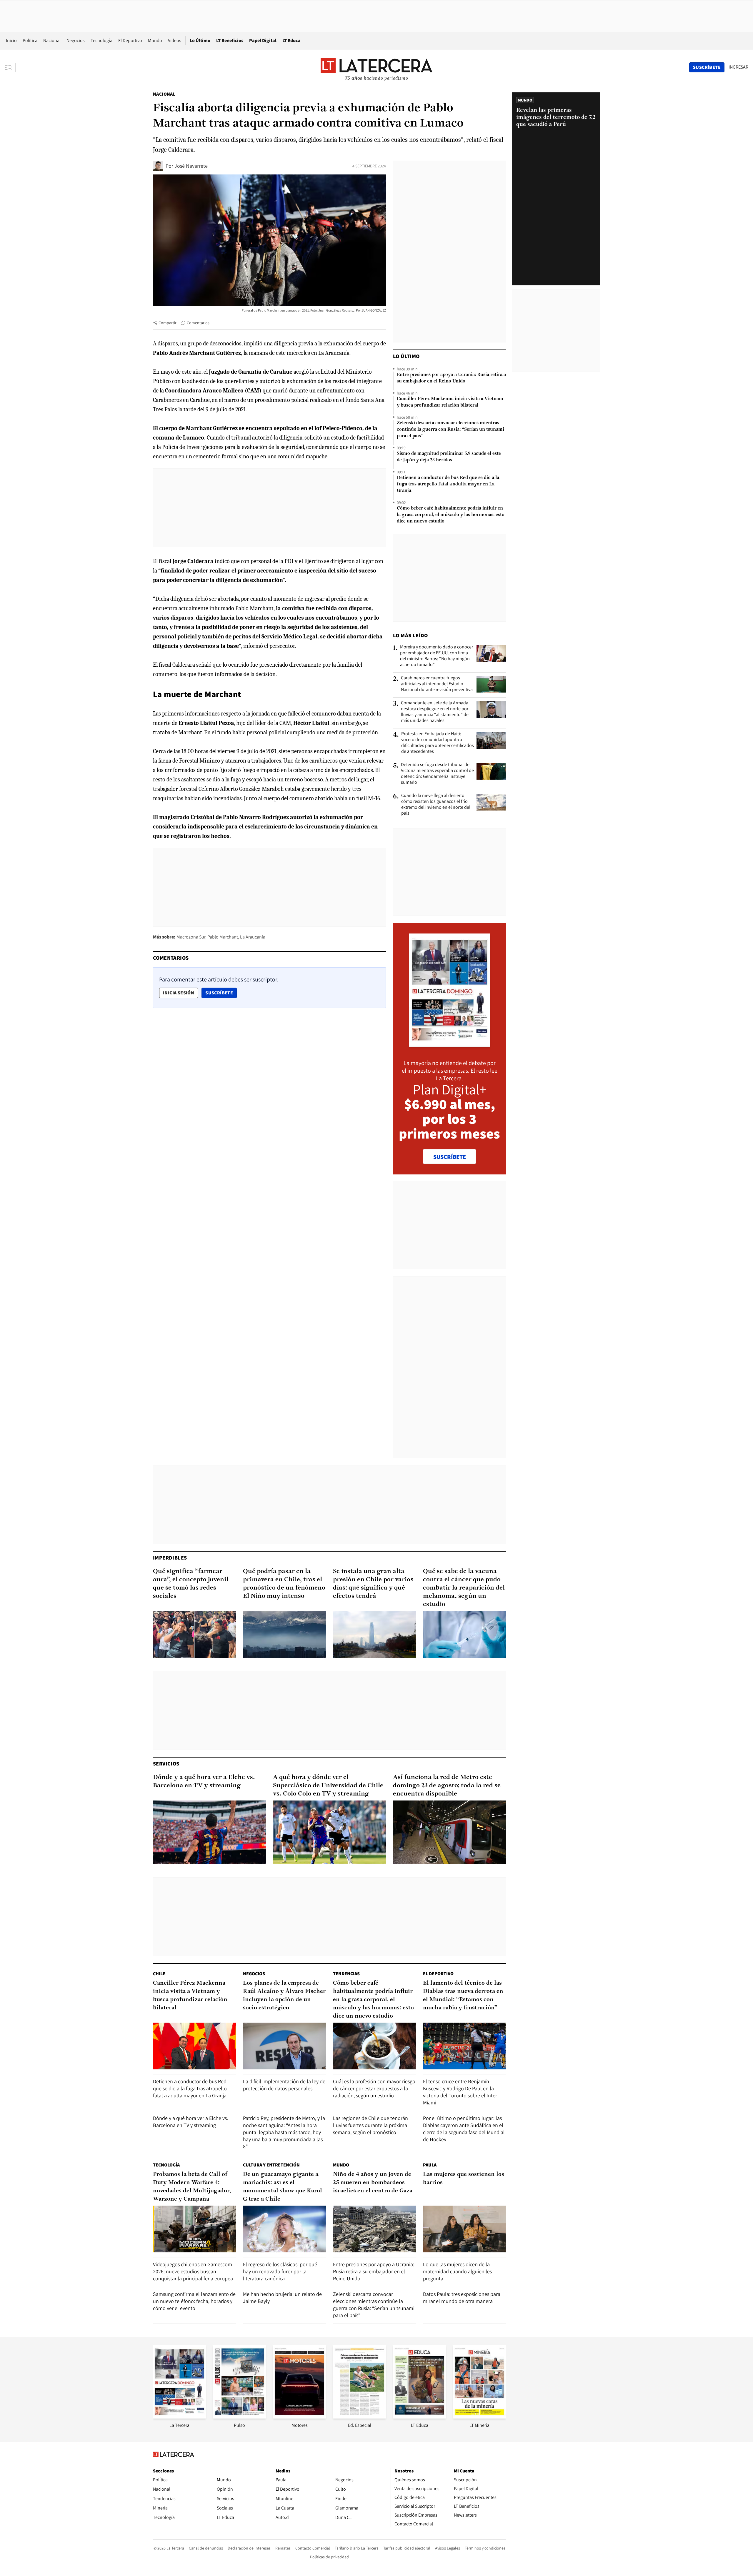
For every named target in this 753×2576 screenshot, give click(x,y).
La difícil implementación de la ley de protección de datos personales (284, 2085)
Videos (175, 40)
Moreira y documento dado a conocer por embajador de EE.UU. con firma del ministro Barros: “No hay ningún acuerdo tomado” (437, 656)
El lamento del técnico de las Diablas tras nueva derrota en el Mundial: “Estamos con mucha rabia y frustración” (463, 1996)
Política (30, 40)
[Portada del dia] (450, 1044)
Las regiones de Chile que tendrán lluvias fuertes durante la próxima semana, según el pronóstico (370, 2125)
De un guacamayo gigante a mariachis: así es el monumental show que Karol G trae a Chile (283, 2187)
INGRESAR (738, 67)
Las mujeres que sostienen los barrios (464, 2179)
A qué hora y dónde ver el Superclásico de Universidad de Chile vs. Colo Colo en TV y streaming (328, 1786)
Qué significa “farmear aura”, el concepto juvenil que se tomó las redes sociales (191, 1584)
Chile (159, 1974)
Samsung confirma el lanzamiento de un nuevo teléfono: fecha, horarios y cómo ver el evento (194, 2301)
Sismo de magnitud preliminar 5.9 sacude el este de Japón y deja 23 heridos (449, 457)
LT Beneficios (230, 40)
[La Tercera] (179, 2417)
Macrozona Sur (191, 937)
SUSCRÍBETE (450, 1157)
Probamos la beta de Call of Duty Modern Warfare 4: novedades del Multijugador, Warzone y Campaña (192, 2187)
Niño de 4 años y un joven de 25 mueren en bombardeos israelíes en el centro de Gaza (373, 2183)
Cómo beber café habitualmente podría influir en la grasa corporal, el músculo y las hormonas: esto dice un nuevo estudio (451, 515)
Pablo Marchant (223, 937)
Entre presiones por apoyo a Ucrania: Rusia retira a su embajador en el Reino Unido (451, 378)
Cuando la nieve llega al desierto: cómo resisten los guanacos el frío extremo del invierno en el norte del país (436, 804)
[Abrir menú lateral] (10, 67)
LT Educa (291, 40)
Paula (430, 2165)
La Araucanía (253, 937)
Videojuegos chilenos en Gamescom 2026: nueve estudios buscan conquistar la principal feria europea (193, 2271)
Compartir (168, 323)
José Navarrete (191, 166)
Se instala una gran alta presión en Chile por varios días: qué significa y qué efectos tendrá (373, 1584)
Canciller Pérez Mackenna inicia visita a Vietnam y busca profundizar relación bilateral (450, 402)
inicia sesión (179, 993)
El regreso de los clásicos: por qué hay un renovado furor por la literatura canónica (280, 2271)
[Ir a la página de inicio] (376, 67)
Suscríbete (221, 993)
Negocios (76, 40)
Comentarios (198, 323)
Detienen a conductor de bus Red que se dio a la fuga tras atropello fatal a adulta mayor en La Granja (448, 484)
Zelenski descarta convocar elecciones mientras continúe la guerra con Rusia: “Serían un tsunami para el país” (450, 430)
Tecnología (101, 40)
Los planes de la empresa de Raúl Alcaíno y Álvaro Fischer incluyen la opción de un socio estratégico (284, 1996)
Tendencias (346, 1974)
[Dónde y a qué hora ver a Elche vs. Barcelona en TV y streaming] (209, 1832)
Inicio (11, 40)
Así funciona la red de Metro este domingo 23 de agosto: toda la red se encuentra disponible (447, 1786)
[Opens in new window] (299, 2417)
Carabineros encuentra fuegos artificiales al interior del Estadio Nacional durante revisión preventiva (437, 684)
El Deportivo (130, 40)
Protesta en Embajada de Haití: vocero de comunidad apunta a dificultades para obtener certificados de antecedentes (438, 743)
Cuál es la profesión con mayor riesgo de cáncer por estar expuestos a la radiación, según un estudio (374, 2088)
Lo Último (200, 40)
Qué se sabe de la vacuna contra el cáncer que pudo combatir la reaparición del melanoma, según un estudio (464, 1588)
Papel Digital (263, 40)
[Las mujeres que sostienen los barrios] (464, 2229)
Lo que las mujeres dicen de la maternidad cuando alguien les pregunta (457, 2271)
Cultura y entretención (271, 2165)
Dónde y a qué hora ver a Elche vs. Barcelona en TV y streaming (204, 1782)
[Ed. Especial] (359, 2417)
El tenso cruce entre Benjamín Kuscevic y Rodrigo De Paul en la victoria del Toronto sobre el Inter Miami (460, 2092)
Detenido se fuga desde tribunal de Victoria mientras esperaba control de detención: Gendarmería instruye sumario (437, 773)
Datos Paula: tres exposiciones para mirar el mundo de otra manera (462, 2298)
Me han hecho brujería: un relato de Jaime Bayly (282, 2298)
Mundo (155, 40)
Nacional (52, 40)
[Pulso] (239, 2417)
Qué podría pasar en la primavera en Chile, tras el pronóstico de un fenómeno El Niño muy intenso (284, 1584)
